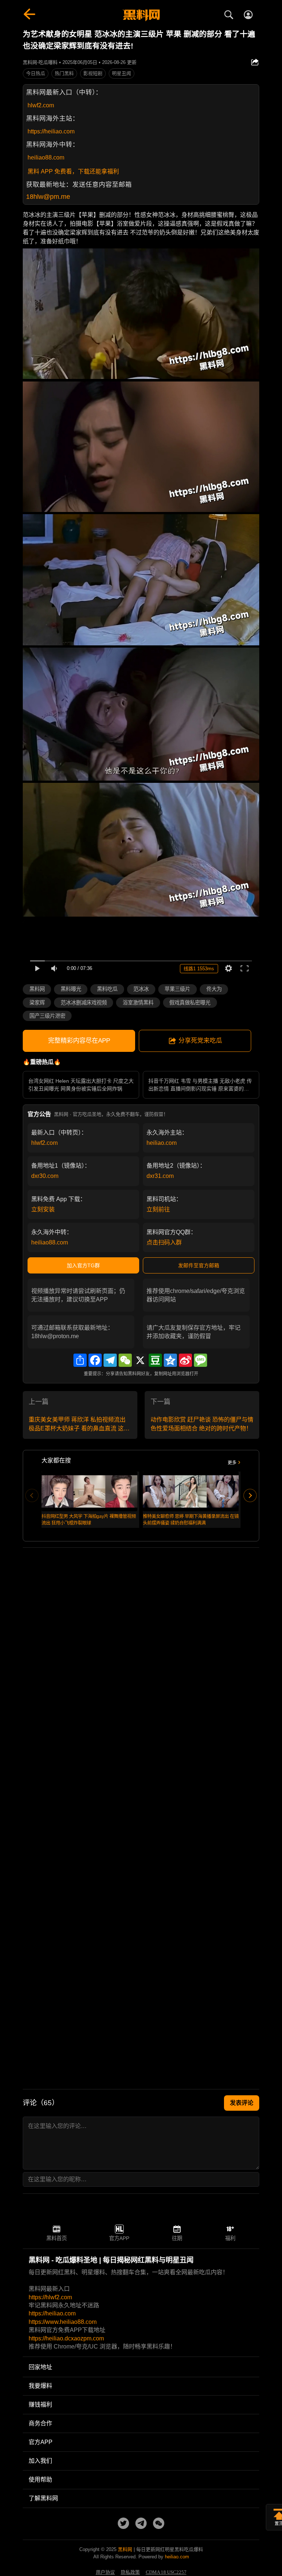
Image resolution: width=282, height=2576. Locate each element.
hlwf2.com (41, 105)
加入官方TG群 (83, 1265)
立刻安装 (43, 1209)
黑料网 (37, 989)
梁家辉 (37, 1003)
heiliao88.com (46, 157)
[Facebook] (95, 1360)
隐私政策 (130, 2572)
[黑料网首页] (141, 15)
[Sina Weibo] (185, 1360)
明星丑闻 (122, 73)
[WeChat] (125, 1360)
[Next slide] (250, 1495)
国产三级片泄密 (47, 1016)
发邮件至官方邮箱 (199, 1265)
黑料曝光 (71, 989)
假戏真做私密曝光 (190, 1003)
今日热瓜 (36, 73)
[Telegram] (110, 1360)
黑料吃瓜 (107, 989)
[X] (140, 1360)
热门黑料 (64, 73)
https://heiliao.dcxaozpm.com (66, 2338)
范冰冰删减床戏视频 (84, 1003)
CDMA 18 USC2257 (166, 2572)
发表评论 (242, 2103)
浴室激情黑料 (138, 1003)
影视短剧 (93, 73)
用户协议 (105, 2572)
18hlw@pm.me (48, 197)
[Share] (80, 1360)
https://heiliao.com (51, 131)
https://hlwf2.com (50, 2297)
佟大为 (214, 989)
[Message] (200, 1360)
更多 (232, 1463)
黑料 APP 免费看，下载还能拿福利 (73, 171)
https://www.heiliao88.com (63, 2322)
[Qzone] (170, 1360)
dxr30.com (45, 1176)
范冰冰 (141, 989)
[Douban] (155, 1360)
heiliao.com (162, 1143)
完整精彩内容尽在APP (79, 1041)
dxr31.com (160, 1176)
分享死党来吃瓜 (200, 1041)
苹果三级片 (177, 989)
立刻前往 (158, 1209)
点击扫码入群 (164, 1242)
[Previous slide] (32, 1495)
